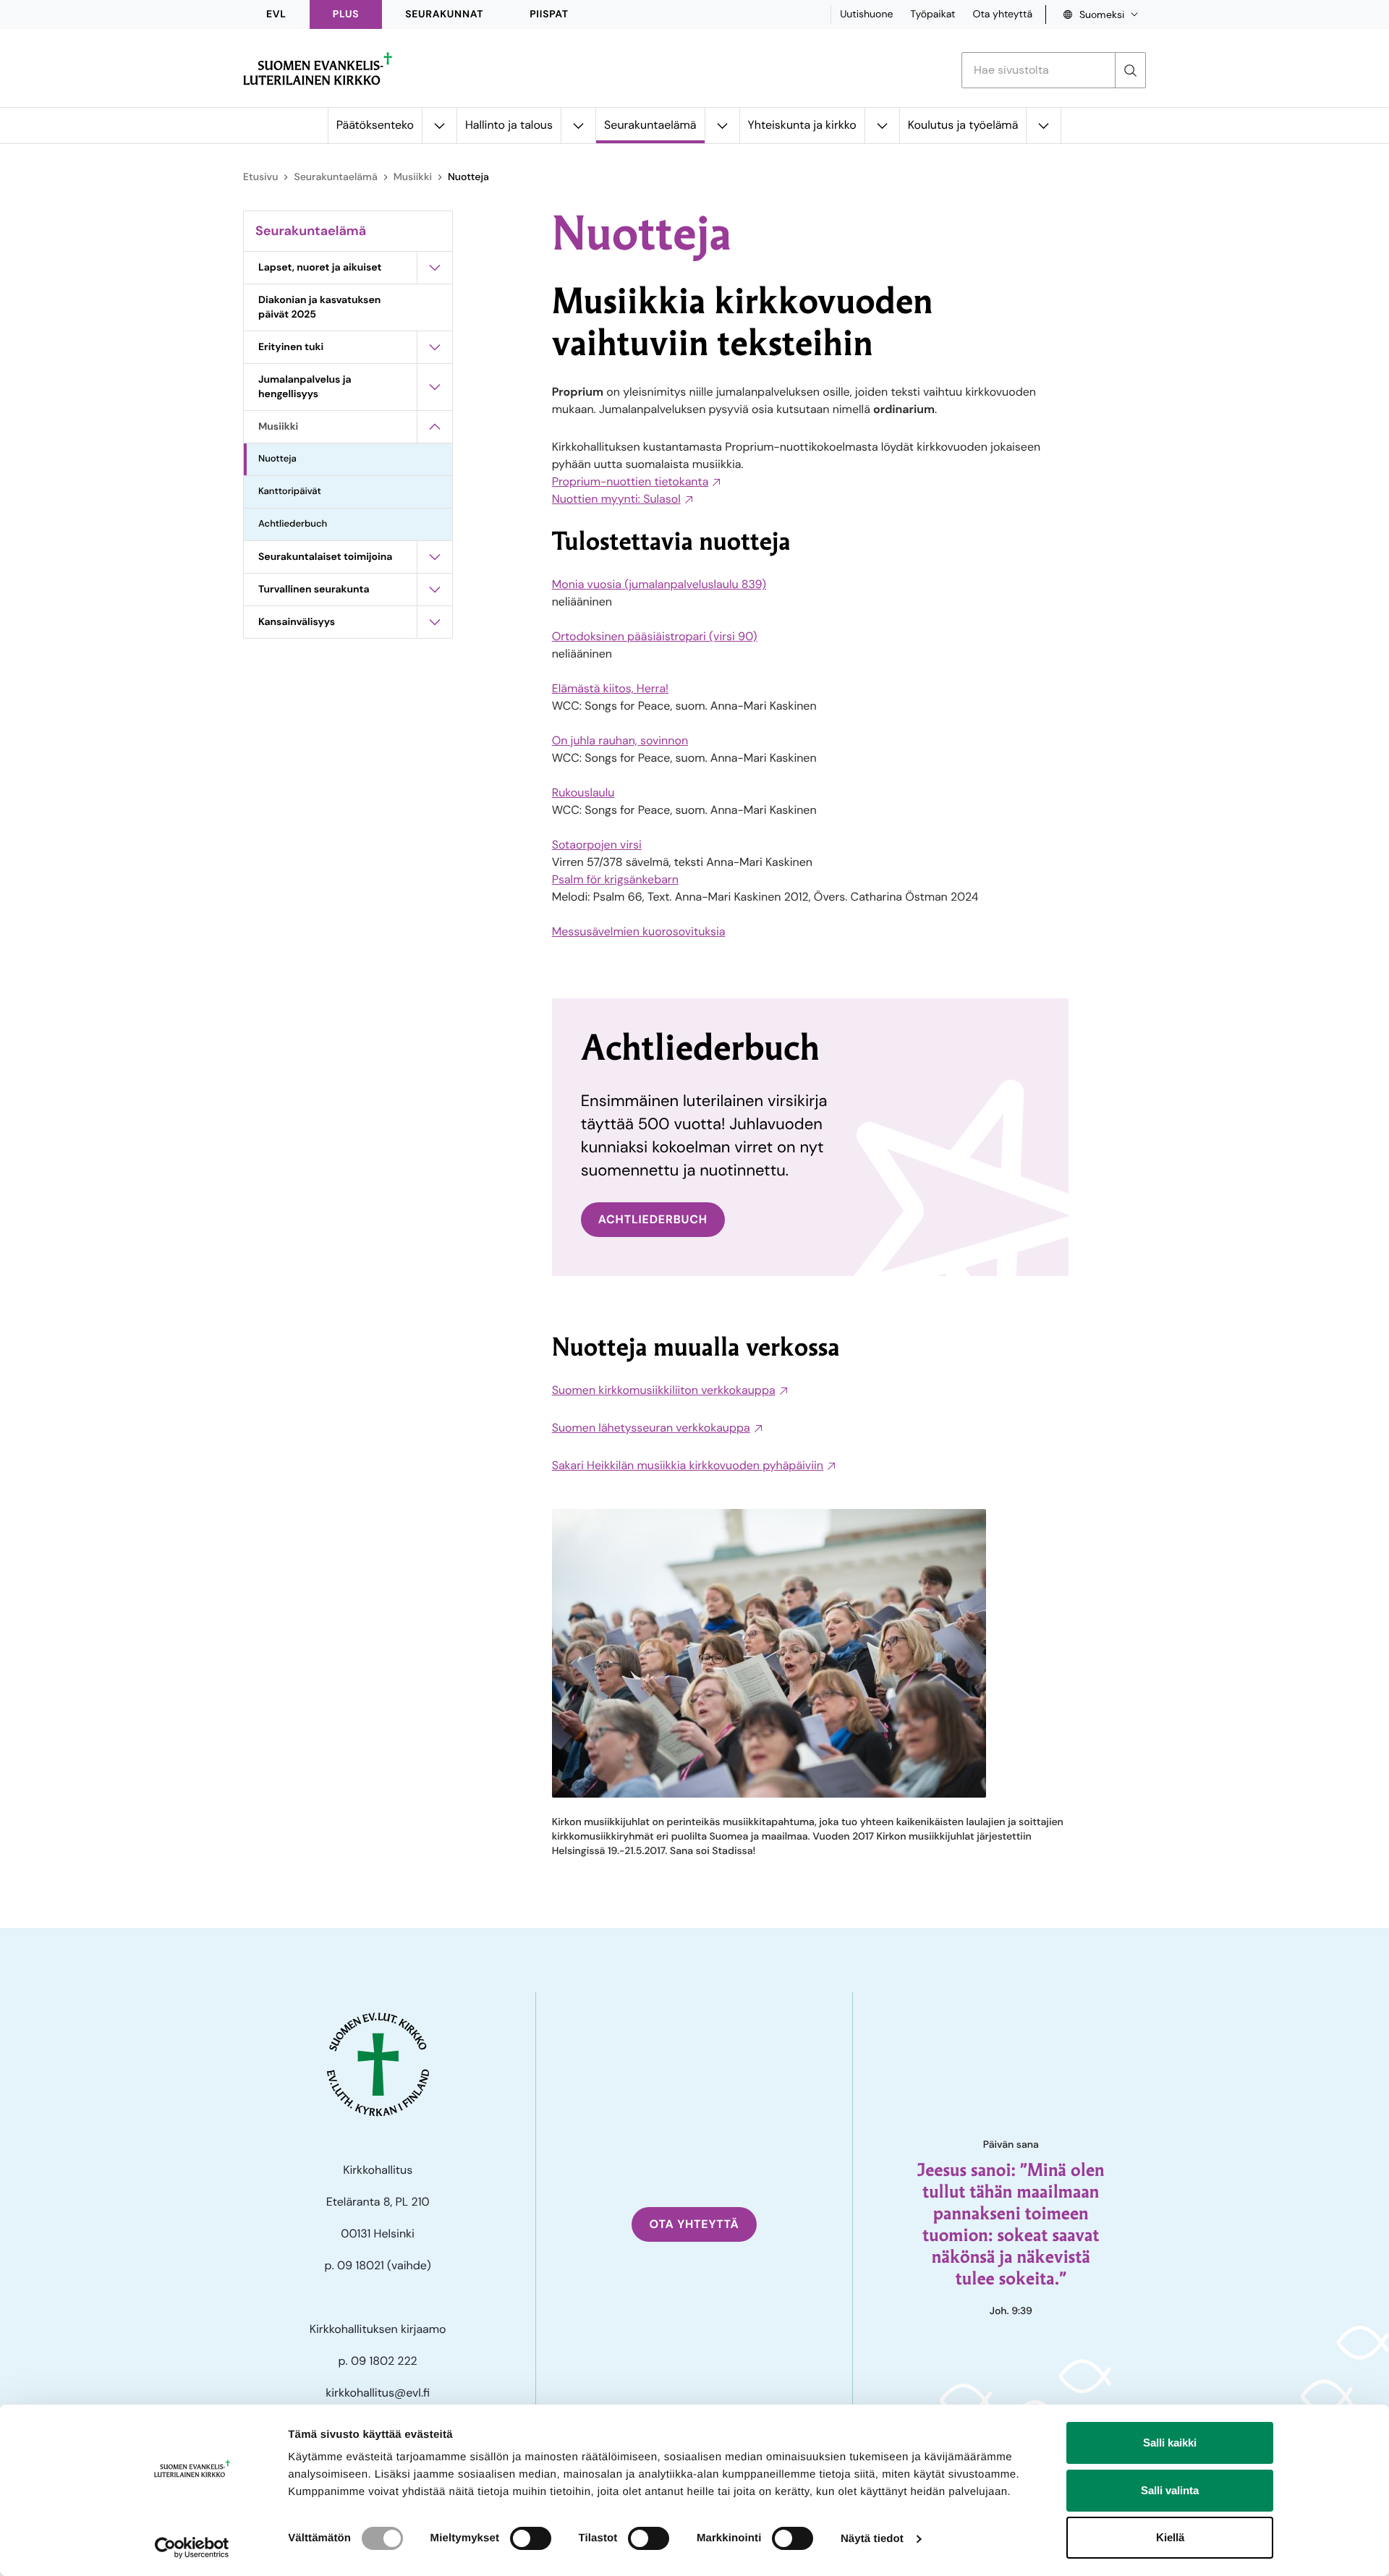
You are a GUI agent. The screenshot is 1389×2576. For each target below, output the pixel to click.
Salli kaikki (1170, 2443)
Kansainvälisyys (297, 622)
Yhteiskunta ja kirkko (802, 125)
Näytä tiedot (872, 2539)
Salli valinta (1170, 2490)
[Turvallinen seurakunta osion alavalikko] (435, 590)
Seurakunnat (444, 14)
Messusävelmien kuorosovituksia (639, 931)
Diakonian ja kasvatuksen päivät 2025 (319, 307)
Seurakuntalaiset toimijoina (325, 557)
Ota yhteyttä (1002, 14)
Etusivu (260, 177)
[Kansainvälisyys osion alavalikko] (435, 622)
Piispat (549, 14)
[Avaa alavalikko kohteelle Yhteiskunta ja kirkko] (882, 126)
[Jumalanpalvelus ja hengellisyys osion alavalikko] (435, 387)
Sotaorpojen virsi (597, 845)
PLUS (346, 14)
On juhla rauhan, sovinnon (620, 740)
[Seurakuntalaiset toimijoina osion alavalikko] (435, 557)
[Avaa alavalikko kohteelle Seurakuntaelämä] (722, 126)
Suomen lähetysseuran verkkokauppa (651, 1428)
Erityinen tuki (291, 347)
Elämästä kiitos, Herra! (610, 688)
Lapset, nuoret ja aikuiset (320, 268)
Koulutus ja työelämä (963, 125)
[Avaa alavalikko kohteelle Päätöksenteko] (439, 126)
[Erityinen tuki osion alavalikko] (435, 347)
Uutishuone (866, 14)
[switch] (531, 2538)
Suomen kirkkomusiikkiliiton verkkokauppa (664, 1390)
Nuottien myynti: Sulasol (616, 499)
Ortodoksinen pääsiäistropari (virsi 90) (655, 636)
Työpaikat (933, 14)
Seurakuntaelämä (650, 125)
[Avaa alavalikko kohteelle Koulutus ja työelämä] (1043, 126)
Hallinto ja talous (509, 125)
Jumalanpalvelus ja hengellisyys (305, 387)
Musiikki (413, 177)
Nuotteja (277, 459)
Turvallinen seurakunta (314, 590)
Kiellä (1170, 2537)
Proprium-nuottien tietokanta (630, 481)
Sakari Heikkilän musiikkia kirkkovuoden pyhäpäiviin (688, 1465)
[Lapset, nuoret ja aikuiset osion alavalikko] (435, 268)
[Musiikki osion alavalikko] (435, 427)
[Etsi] (1130, 70)
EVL (276, 14)
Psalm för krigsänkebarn (615, 879)
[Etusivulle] (318, 69)
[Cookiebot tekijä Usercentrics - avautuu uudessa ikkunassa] (192, 2548)
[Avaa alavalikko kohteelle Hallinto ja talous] (578, 126)
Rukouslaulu (583, 792)
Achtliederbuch (293, 524)
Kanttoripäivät (290, 492)
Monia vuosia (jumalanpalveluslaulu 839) (659, 584)
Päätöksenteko (375, 125)
